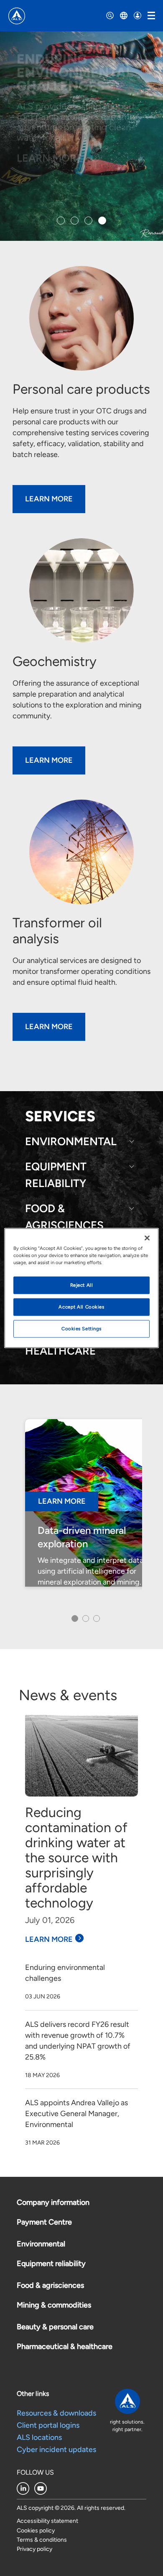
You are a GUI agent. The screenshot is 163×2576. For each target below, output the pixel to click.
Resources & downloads (56, 2413)
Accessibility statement (47, 2521)
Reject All (82, 1285)
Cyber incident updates (56, 2450)
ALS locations (39, 2437)
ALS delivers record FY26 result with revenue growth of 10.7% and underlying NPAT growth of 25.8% (78, 2041)
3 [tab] (96, 1621)
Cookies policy (36, 2531)
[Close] (147, 1238)
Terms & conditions (42, 2540)
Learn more (49, 1939)
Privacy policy (34, 2549)
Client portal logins (48, 2425)
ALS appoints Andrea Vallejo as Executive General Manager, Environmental (76, 2114)
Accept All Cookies (81, 1307)
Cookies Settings (81, 1329)
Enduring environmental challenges (65, 1973)
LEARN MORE (50, 158)
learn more (49, 760)
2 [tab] (85, 1621)
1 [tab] (73, 1621)
